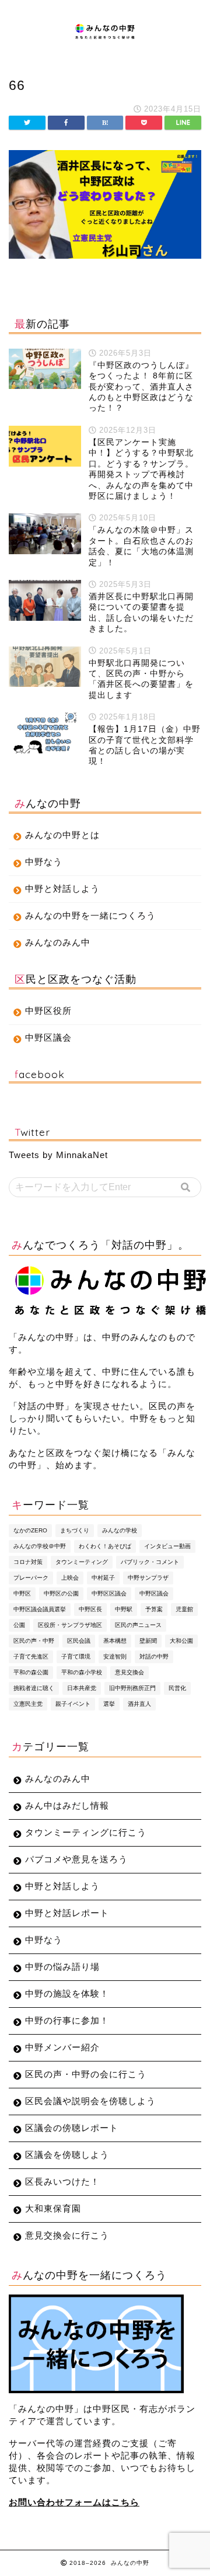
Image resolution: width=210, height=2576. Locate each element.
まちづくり (75, 1530)
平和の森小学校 (82, 1672)
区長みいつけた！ (62, 2182)
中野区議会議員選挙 (40, 1609)
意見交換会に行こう (67, 2235)
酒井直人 (139, 1704)
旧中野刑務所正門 (132, 1688)
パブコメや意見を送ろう (76, 1859)
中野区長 (90, 1609)
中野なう (44, 862)
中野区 (22, 1593)
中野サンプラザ (148, 1578)
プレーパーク (31, 1578)
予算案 (154, 1609)
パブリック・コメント (150, 1562)
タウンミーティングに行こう (86, 1832)
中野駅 (124, 1609)
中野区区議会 (109, 1593)
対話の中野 (154, 1657)
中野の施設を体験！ (67, 1993)
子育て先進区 (31, 1657)
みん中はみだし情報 (67, 1805)
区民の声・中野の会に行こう (86, 2074)
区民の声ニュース (138, 1625)
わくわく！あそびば (105, 1546)
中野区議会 (48, 1037)
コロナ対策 (28, 1562)
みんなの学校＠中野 (40, 1546)
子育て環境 (76, 1657)
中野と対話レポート (67, 1913)
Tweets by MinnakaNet (58, 1155)
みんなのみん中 (58, 942)
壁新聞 (148, 1641)
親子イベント (73, 1704)
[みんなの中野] (105, 35)
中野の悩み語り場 (62, 1967)
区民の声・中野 (34, 1641)
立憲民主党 (28, 1704)
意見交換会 (129, 1672)
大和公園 (181, 1641)
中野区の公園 (61, 1593)
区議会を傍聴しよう (67, 2155)
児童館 (184, 1609)
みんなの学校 (120, 1530)
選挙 (109, 1704)
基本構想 (115, 1641)
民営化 (177, 1688)
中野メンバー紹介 (62, 2047)
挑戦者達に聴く (34, 1688)
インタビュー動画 (167, 1546)
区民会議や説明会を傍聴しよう (90, 2101)
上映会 (70, 1578)
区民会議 (79, 1641)
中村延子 (103, 1578)
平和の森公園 (31, 1672)
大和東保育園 (53, 2208)
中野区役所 (48, 1011)
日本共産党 (82, 1688)
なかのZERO (30, 1530)
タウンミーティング (82, 1562)
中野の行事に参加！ (67, 2020)
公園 (19, 1625)
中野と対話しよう (62, 889)
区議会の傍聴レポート (72, 2128)
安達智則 (115, 1657)
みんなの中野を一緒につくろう (90, 915)
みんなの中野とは (62, 835)
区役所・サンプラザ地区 (70, 1625)
